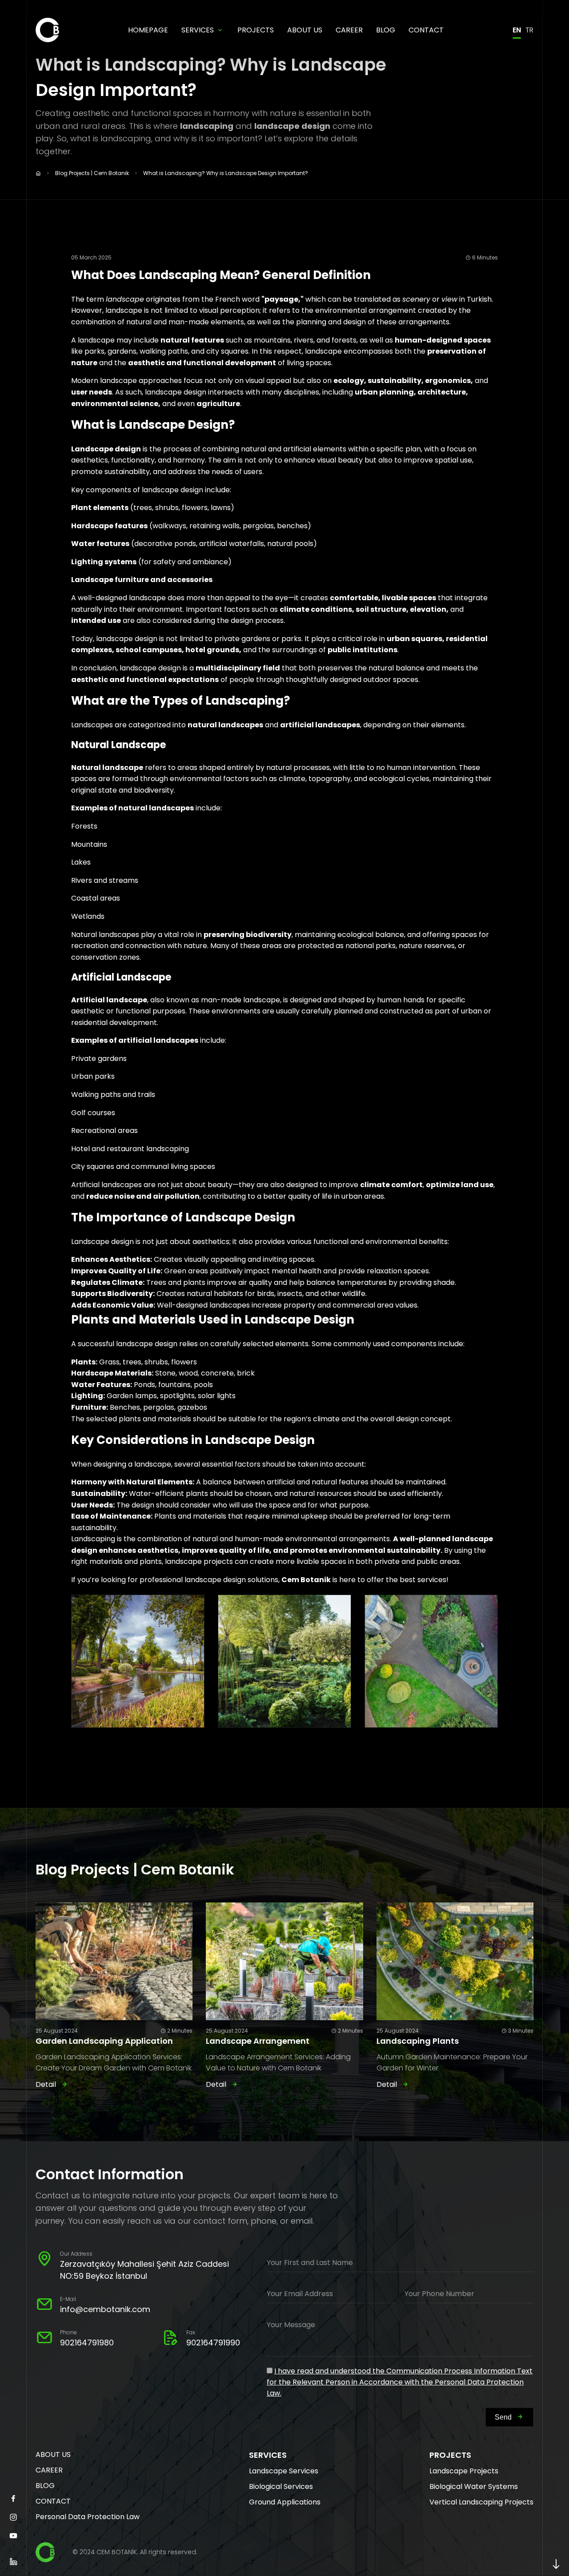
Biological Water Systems (474, 2486)
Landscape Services (284, 2471)
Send (503, 2417)
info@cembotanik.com (105, 2309)
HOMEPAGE (148, 30)
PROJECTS (256, 30)
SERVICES (198, 30)
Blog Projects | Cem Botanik (92, 173)
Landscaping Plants (418, 2041)
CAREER (349, 30)
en (517, 30)
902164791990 (213, 2343)
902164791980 (87, 2343)
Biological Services (281, 2486)
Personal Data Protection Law (88, 2517)
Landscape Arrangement (258, 2041)
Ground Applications (285, 2502)
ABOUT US (305, 30)
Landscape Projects (464, 2471)
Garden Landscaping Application (104, 2041)
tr (529, 30)
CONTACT (426, 30)
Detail (46, 2084)
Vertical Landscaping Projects (481, 2502)
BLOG (386, 30)
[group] (138, 1661)
